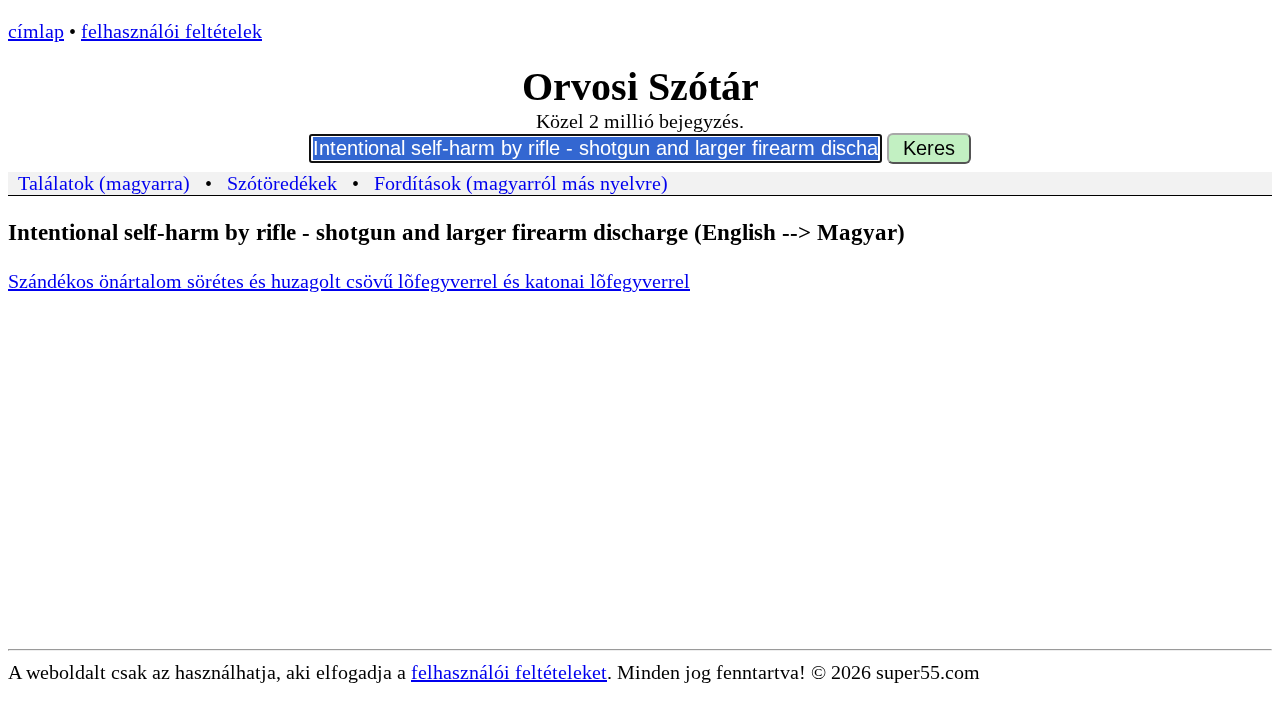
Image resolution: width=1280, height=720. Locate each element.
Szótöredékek (282, 183)
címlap (36, 31)
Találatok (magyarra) (104, 183)
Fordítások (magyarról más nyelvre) (521, 183)
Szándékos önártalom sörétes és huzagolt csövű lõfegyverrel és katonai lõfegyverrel (349, 281)
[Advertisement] (640, 499)
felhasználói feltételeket (509, 672)
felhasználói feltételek (171, 31)
